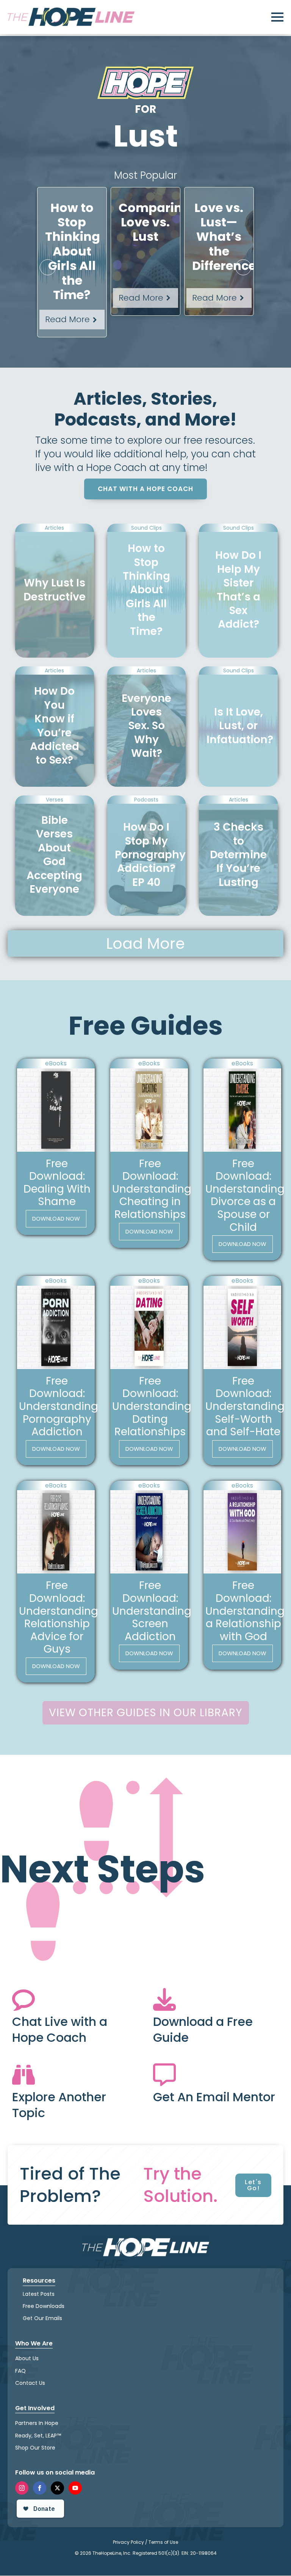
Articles (54, 528)
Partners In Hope (37, 2423)
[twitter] (57, 2488)
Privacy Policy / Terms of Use (145, 2542)
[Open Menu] (277, 17)
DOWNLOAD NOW (56, 1219)
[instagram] (22, 2488)
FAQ (20, 2371)
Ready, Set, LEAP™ (38, 2436)
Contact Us (30, 2383)
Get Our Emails (42, 2319)
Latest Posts (39, 2294)
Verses (55, 800)
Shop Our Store (35, 2448)
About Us (27, 2359)
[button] (48, 267)
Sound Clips (146, 528)
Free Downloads (44, 2306)
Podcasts (146, 800)
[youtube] (75, 2488)
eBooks (56, 1063)
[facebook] (40, 2488)
